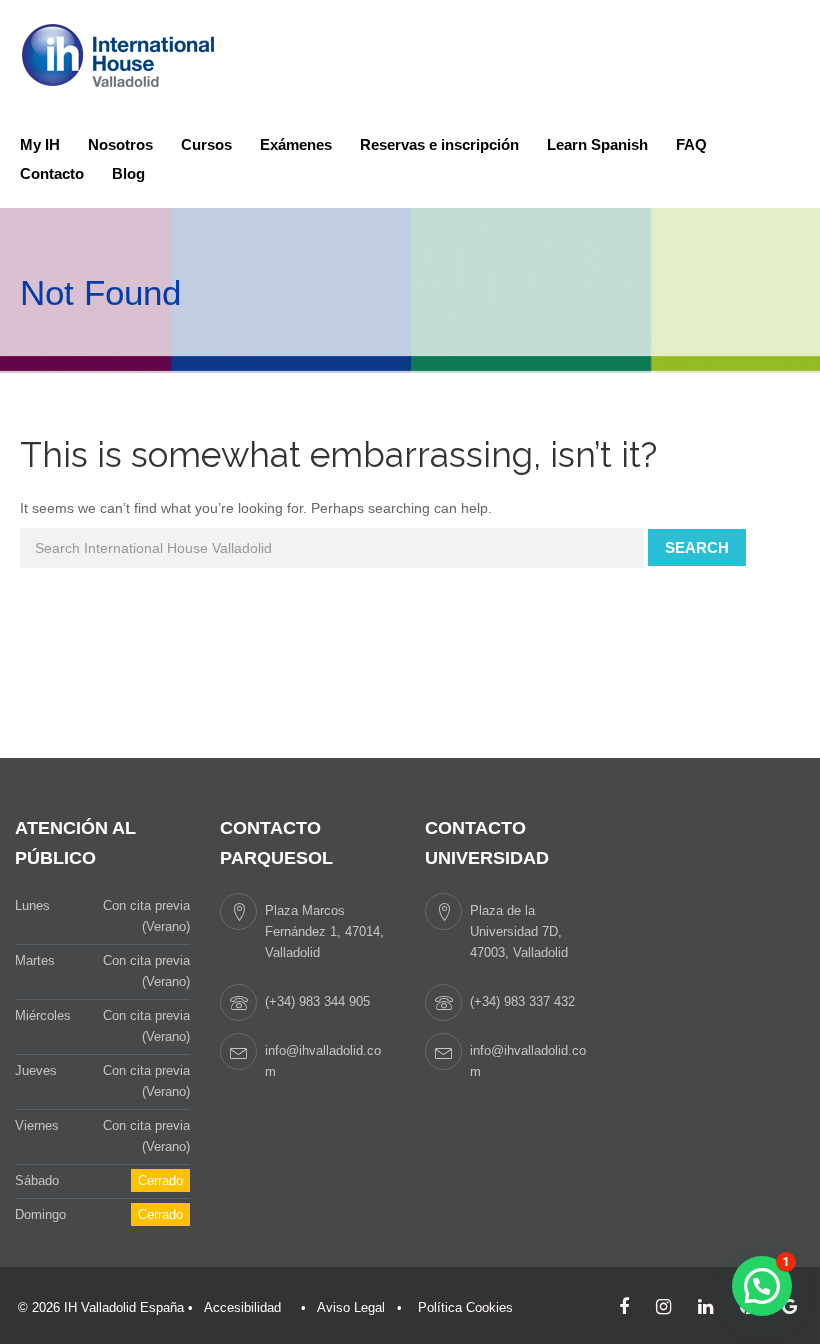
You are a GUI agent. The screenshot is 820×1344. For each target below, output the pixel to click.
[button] (762, 1286)
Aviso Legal (351, 1307)
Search (697, 547)
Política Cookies (465, 1307)
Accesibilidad (242, 1307)
